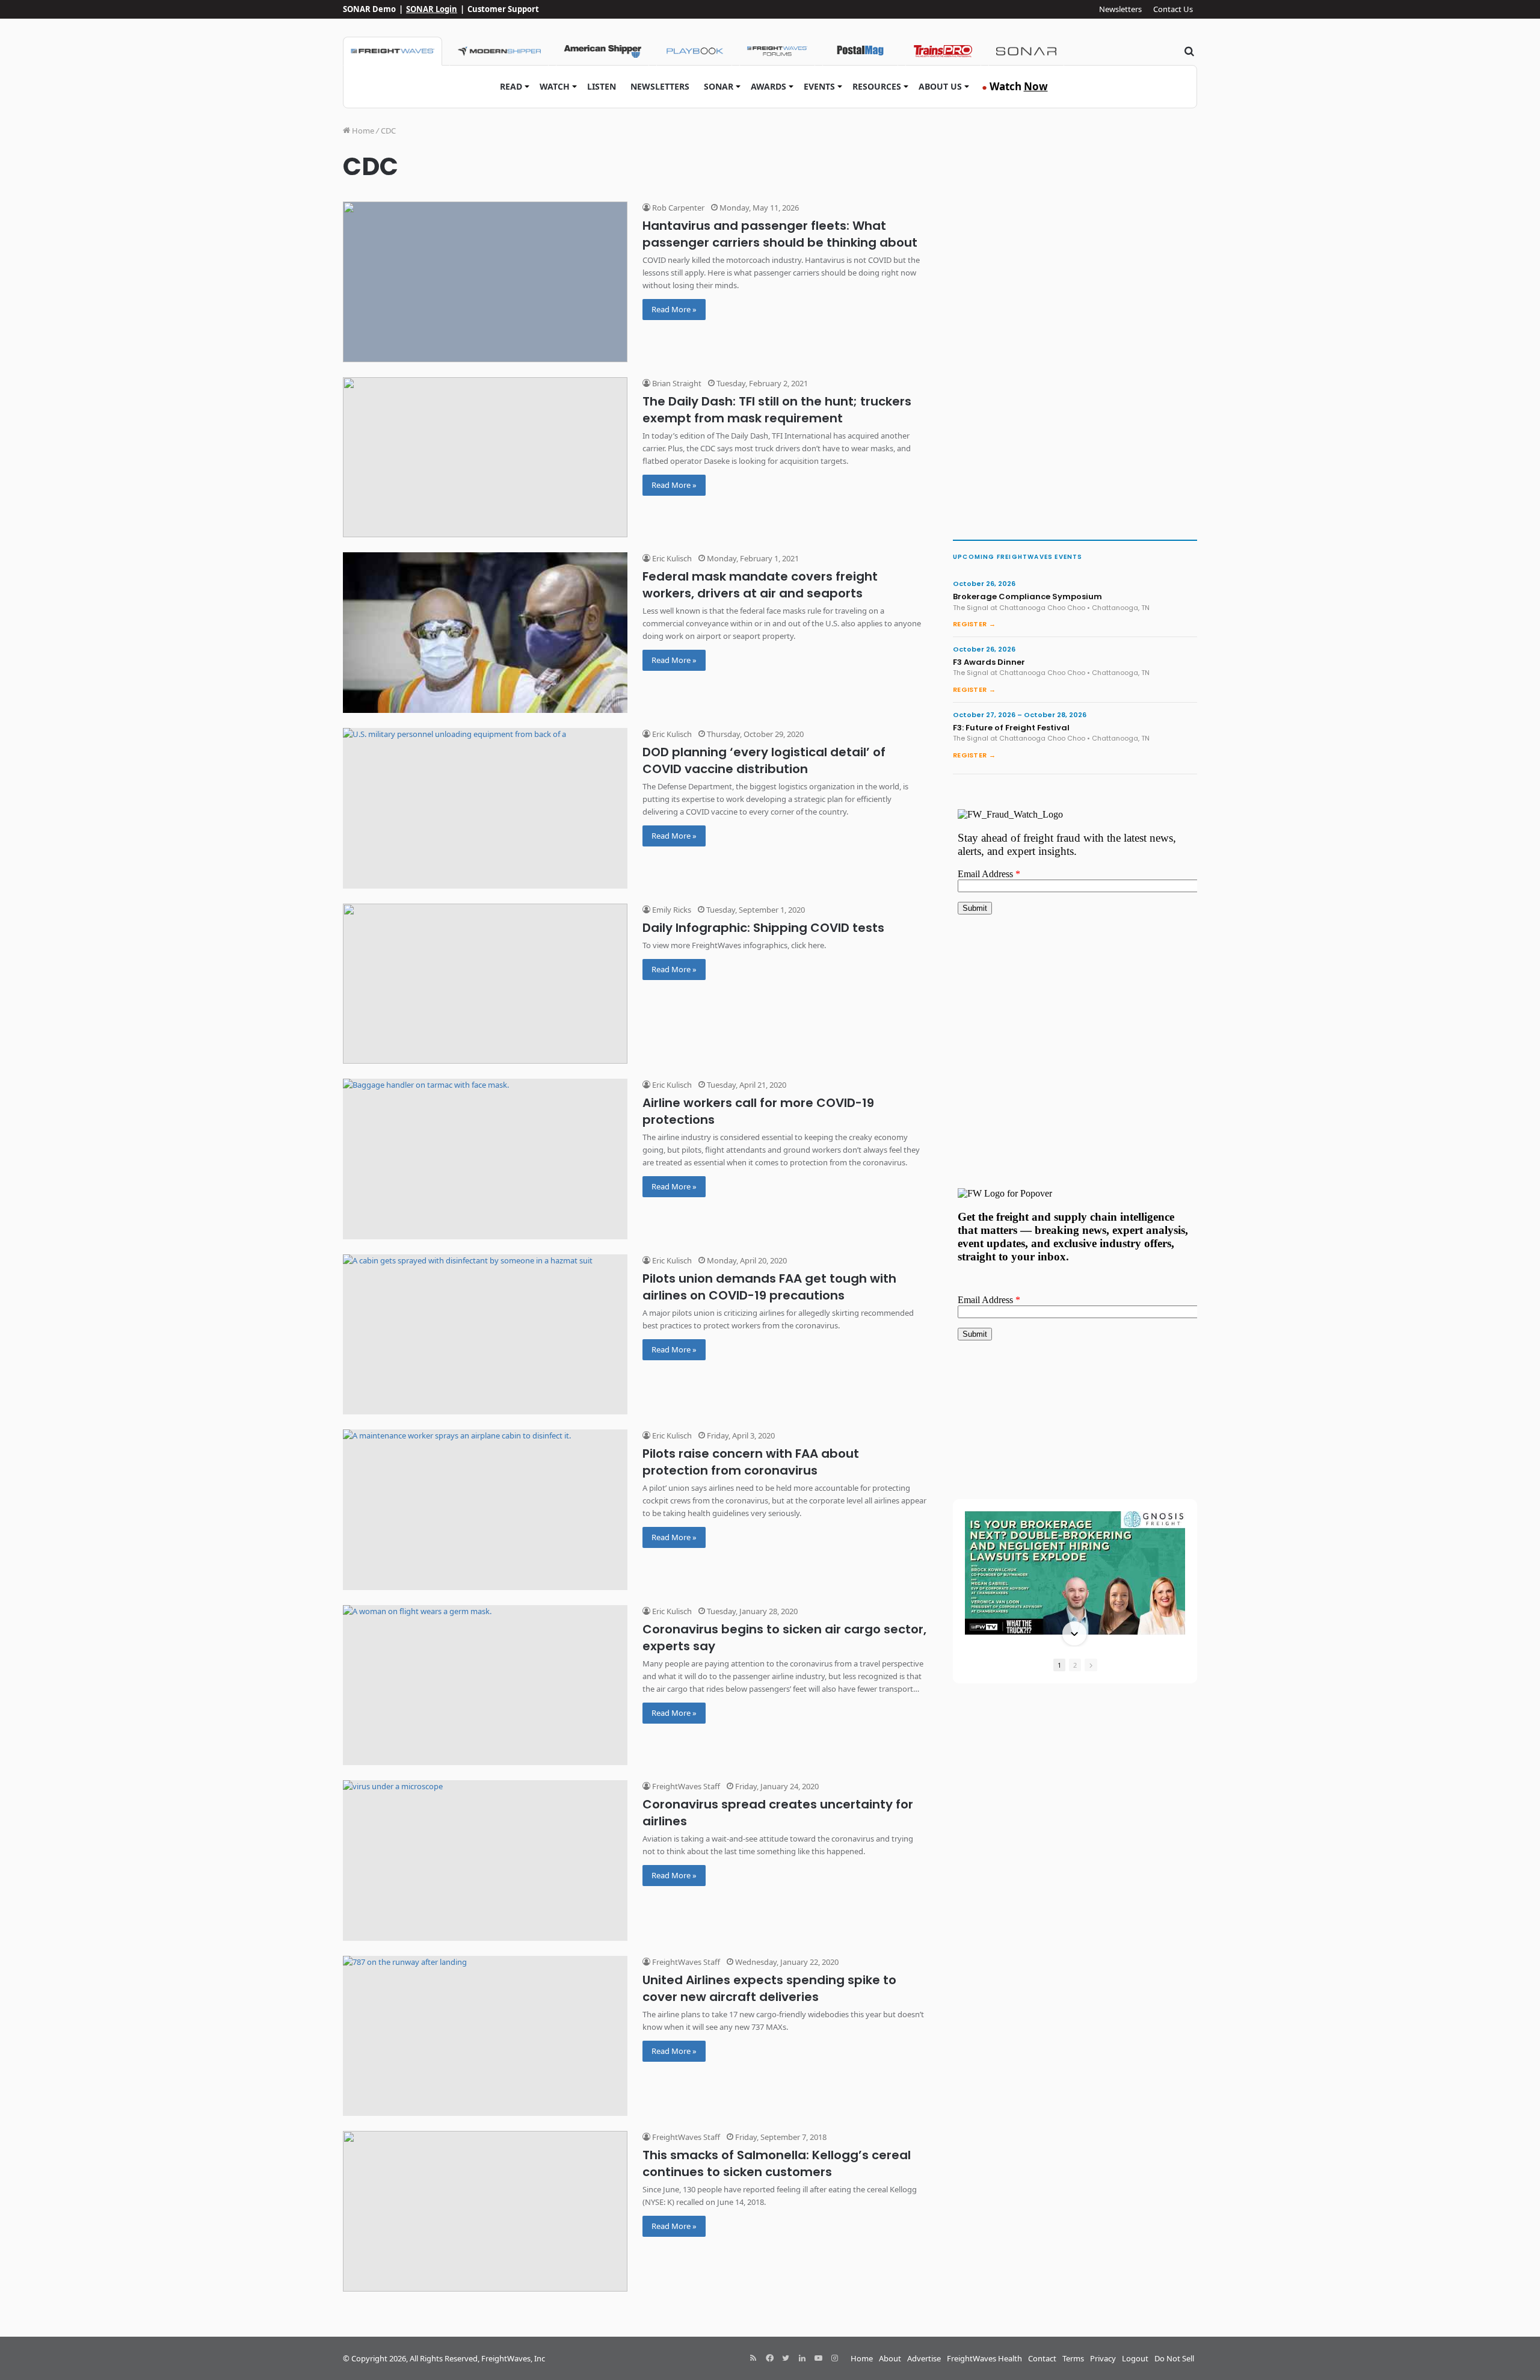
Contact (1042, 2358)
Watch (555, 86)
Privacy (1103, 2358)
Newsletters (1120, 9)
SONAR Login (432, 9)
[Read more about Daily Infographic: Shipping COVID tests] (485, 984)
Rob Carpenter (677, 208)
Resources (877, 86)
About (890, 2358)
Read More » (674, 309)
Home (362, 131)
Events (819, 86)
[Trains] (943, 51)
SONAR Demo (369, 9)
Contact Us (1173, 9)
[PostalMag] (860, 51)
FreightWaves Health (984, 2358)
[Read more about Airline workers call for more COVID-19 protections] (485, 1159)
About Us (940, 86)
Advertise (924, 2358)
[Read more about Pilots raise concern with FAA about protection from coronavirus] (485, 1510)
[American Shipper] (602, 51)
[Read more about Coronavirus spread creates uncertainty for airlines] (485, 1861)
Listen (602, 86)
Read (511, 86)
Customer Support (503, 9)
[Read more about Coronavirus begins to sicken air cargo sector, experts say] (485, 1685)
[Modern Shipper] (499, 51)
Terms (1073, 2358)
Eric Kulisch (671, 558)
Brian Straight (676, 383)
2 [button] (1075, 1665)
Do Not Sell (1174, 2358)
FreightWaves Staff (685, 1786)
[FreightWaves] (393, 51)
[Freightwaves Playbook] (694, 51)
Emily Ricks (671, 910)
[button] (1074, 1512)
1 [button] (1059, 1665)
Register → (974, 624)
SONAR (719, 86)
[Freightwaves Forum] (777, 51)
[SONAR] (1026, 51)
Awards (768, 86)
